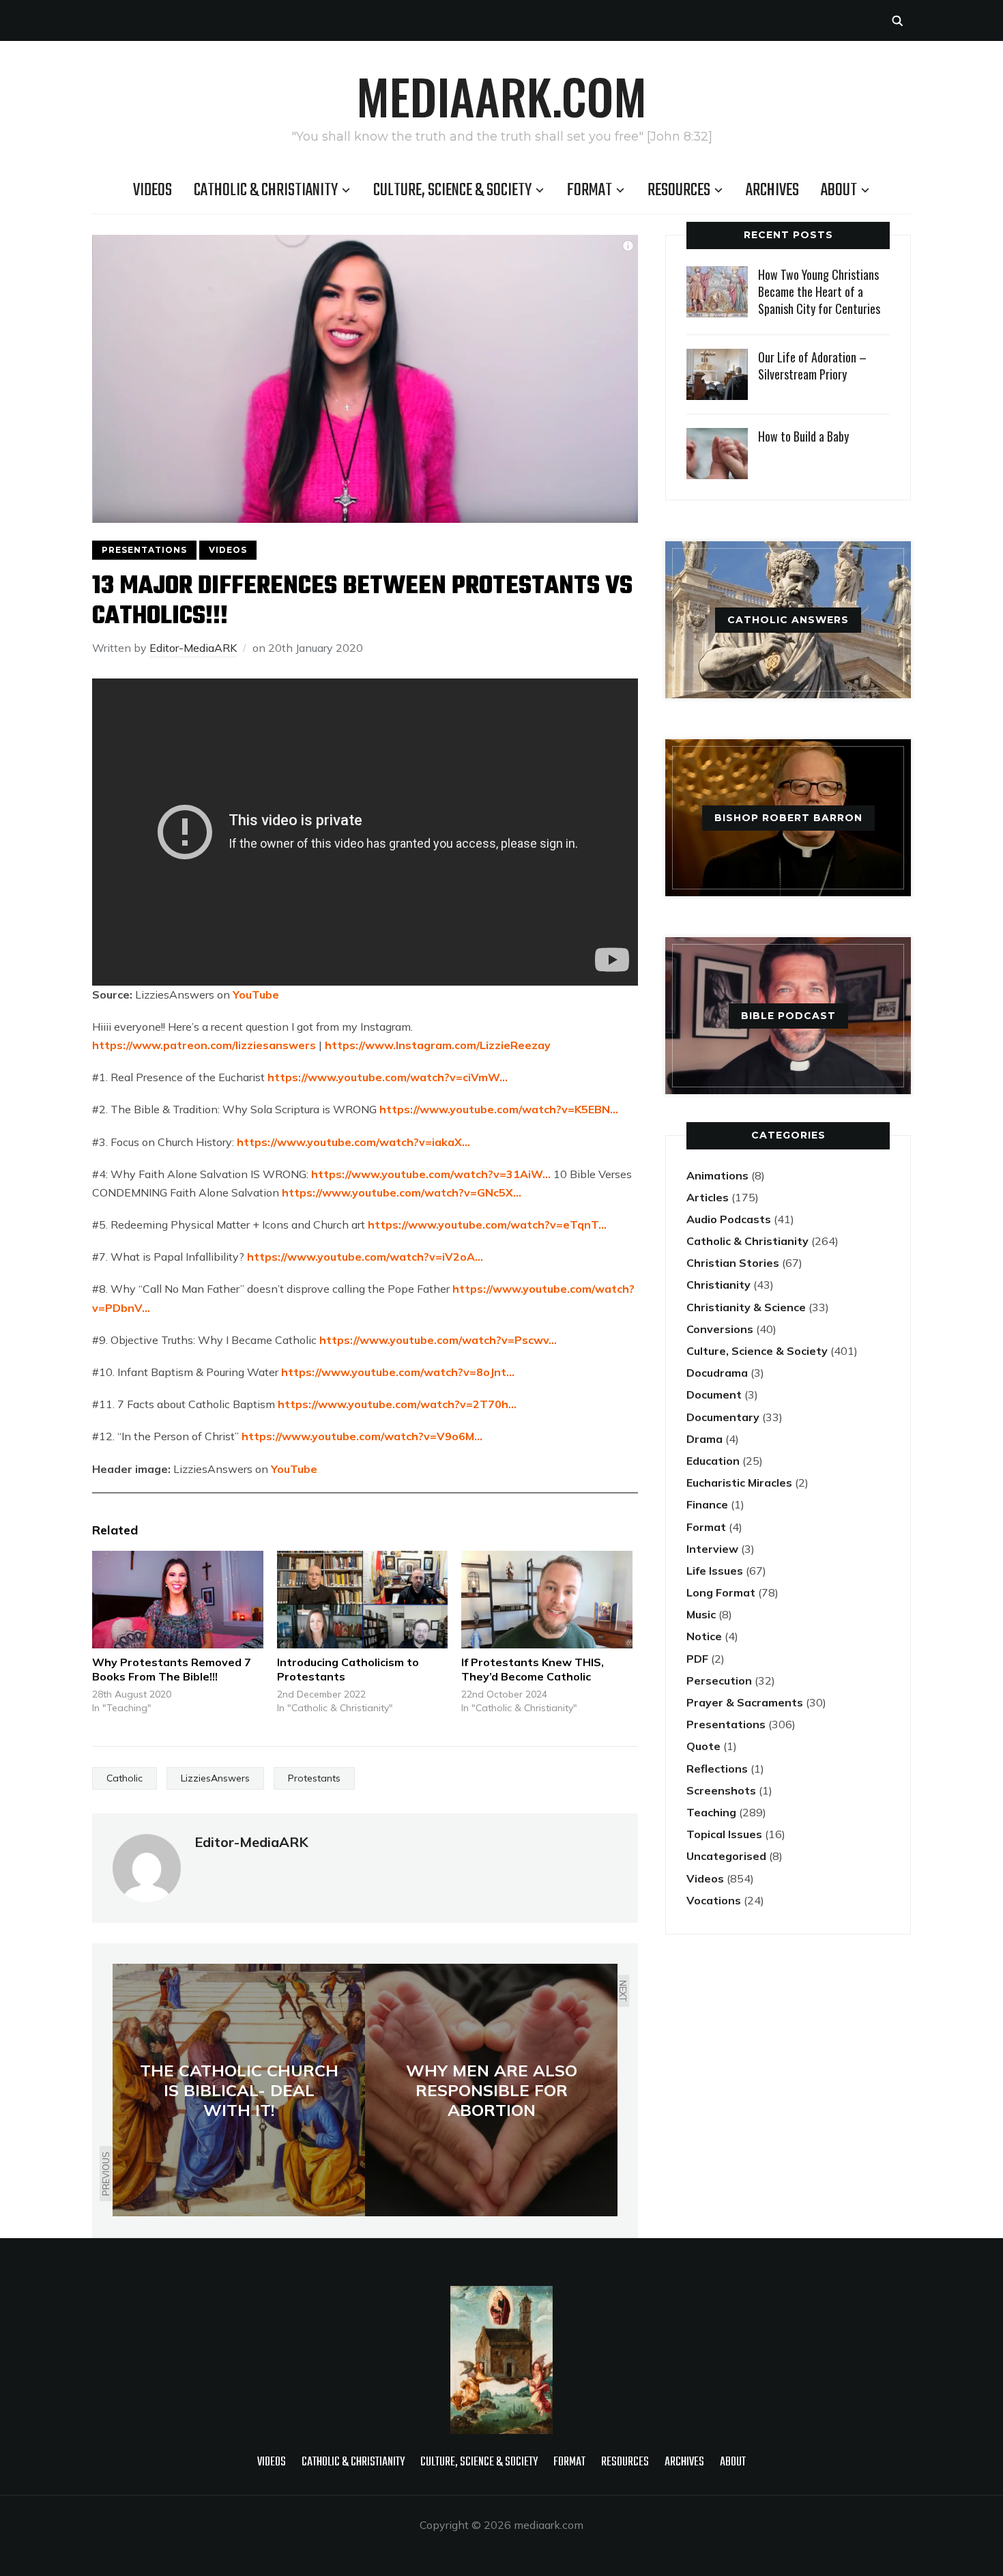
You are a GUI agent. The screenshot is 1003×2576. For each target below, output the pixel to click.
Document (714, 1394)
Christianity (718, 1285)
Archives (772, 190)
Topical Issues (724, 1834)
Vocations (714, 1900)
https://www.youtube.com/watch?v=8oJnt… (398, 1372)
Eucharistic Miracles (739, 1483)
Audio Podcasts (729, 1219)
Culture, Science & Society (452, 190)
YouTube (256, 994)
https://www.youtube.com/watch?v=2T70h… (397, 1404)
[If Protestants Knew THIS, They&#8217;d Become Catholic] (547, 1600)
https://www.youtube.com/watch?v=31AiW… (431, 1174)
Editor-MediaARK (193, 648)
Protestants (314, 1778)
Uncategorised (726, 1856)
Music (701, 1614)
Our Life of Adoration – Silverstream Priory (812, 366)
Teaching (711, 1812)
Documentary (723, 1417)
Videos (152, 190)
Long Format (721, 1592)
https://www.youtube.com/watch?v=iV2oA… (365, 1257)
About (839, 190)
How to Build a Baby (803, 436)
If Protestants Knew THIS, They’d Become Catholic (533, 1669)
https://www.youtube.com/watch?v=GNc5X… (402, 1192)
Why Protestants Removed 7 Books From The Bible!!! (172, 1669)
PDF (697, 1659)
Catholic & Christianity (266, 190)
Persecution (719, 1680)
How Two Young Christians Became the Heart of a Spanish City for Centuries (819, 291)
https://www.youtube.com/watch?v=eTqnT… (487, 1225)
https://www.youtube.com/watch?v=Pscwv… (438, 1340)
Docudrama (717, 1373)
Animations (717, 1175)
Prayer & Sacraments (745, 1702)
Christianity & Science (746, 1307)
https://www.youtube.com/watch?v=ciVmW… (388, 1077)
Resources (679, 190)
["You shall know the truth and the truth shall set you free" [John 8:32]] (501, 2295)
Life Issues (715, 1571)
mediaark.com (501, 96)
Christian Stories (733, 1263)
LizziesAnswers (215, 1778)
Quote (703, 1746)
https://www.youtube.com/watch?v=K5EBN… (499, 1109)
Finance (707, 1504)
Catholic (125, 1778)
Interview (712, 1549)
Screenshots (721, 1790)
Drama (704, 1439)
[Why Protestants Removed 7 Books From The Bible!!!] (178, 1600)
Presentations (144, 550)
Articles (708, 1197)
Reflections (717, 1769)
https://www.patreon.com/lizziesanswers (204, 1045)
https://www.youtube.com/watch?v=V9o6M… (362, 1436)
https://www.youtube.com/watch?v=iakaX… (353, 1142)
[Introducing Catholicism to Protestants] (363, 1600)
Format (590, 190)
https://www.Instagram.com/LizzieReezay (438, 1045)
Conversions (720, 1329)
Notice (704, 1636)
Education (713, 1461)
